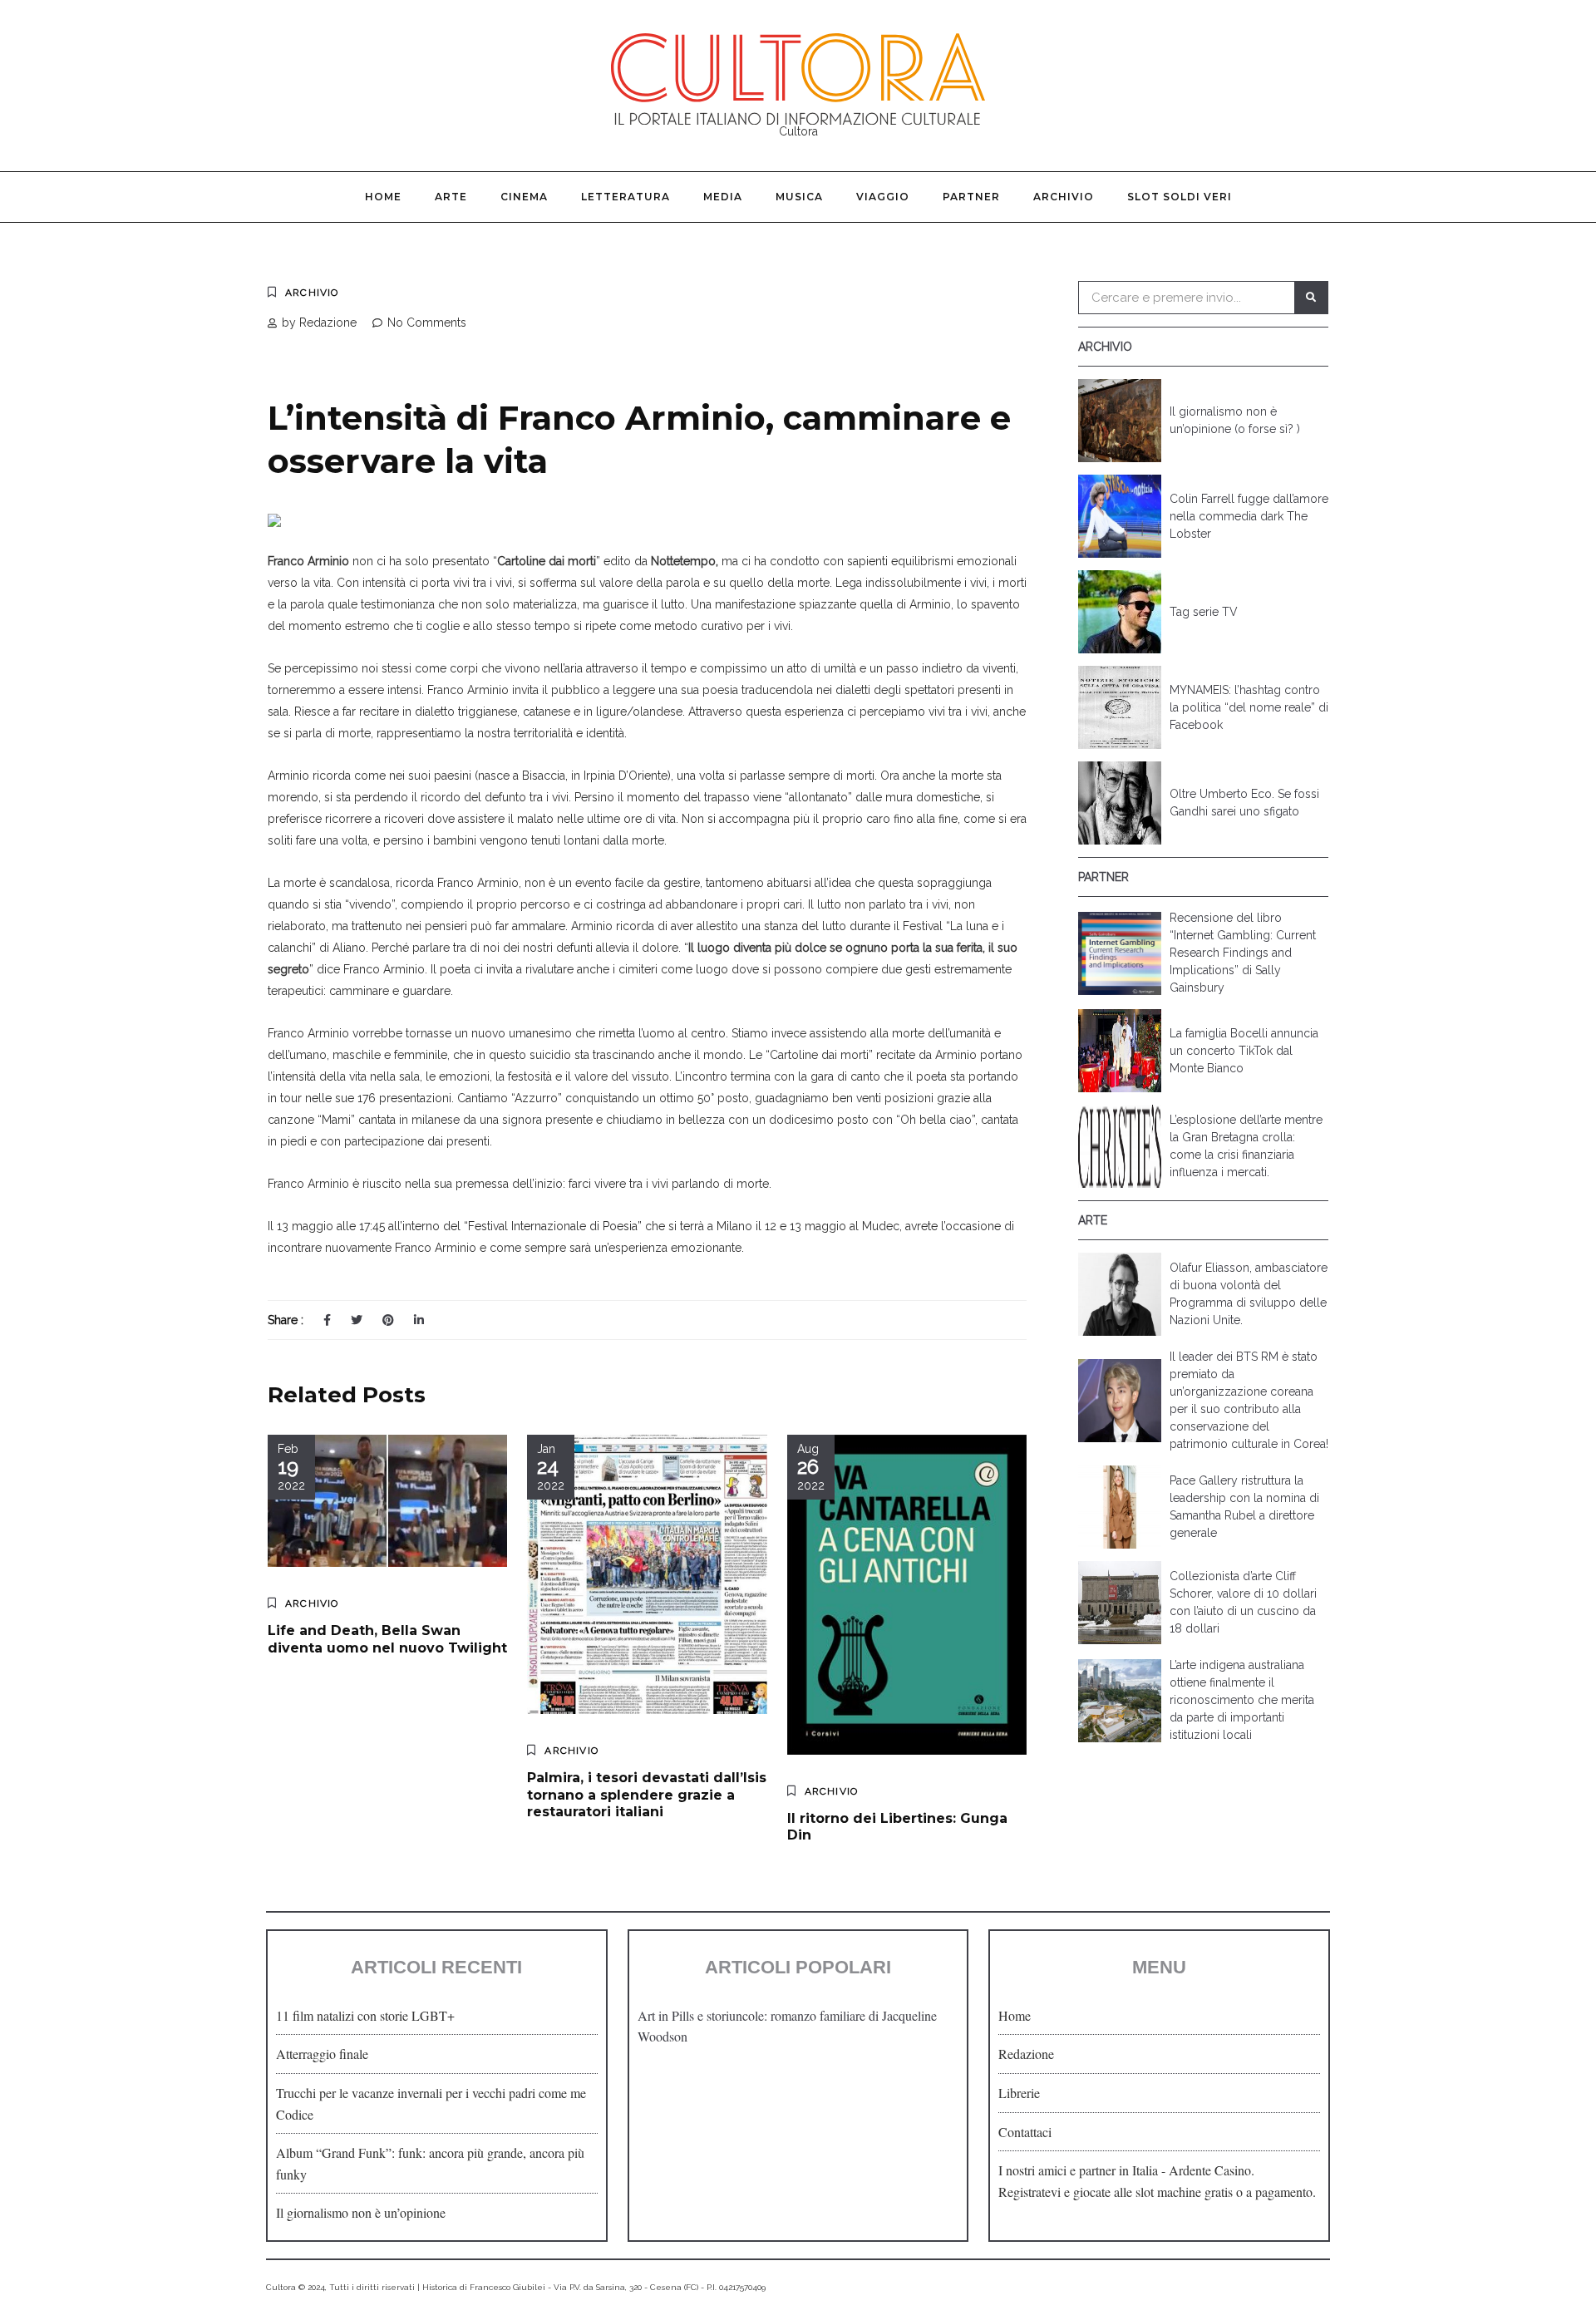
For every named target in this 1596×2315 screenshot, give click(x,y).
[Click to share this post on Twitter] (357, 1320)
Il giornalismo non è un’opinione (361, 2212)
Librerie (1019, 2093)
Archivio (1064, 197)
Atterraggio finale (322, 2054)
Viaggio (883, 197)
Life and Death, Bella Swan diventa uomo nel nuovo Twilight (387, 1639)
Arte (451, 197)
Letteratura (626, 197)
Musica (799, 197)
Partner (971, 197)
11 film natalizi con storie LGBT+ (365, 2015)
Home (383, 197)
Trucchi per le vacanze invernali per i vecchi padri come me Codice (431, 2103)
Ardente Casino (1210, 2170)
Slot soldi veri (1180, 197)
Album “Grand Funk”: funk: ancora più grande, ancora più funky (430, 2163)
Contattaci (1025, 2132)
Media (723, 197)
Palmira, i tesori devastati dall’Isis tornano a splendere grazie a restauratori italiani (647, 1795)
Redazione (1026, 2054)
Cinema (524, 197)
